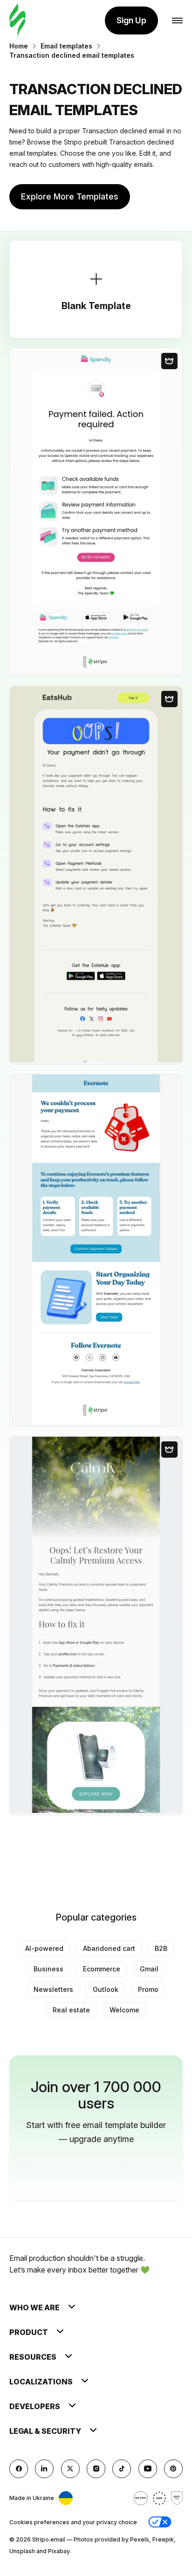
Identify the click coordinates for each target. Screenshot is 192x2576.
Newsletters (53, 1989)
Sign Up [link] (131, 20)
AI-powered (44, 1948)
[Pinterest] (173, 2469)
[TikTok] (122, 2469)
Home (19, 46)
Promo (148, 1989)
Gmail (149, 1969)
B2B (161, 1948)
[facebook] (19, 2469)
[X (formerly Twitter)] (70, 2469)
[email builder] (17, 21)
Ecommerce (102, 1969)
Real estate (71, 2010)
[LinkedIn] (44, 2469)
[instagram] (96, 2469)
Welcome (124, 2010)
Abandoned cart (109, 1948)
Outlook (106, 1989)
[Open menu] (177, 21)
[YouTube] (148, 2469)
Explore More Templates (70, 196)
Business (48, 1969)
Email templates (66, 46)
